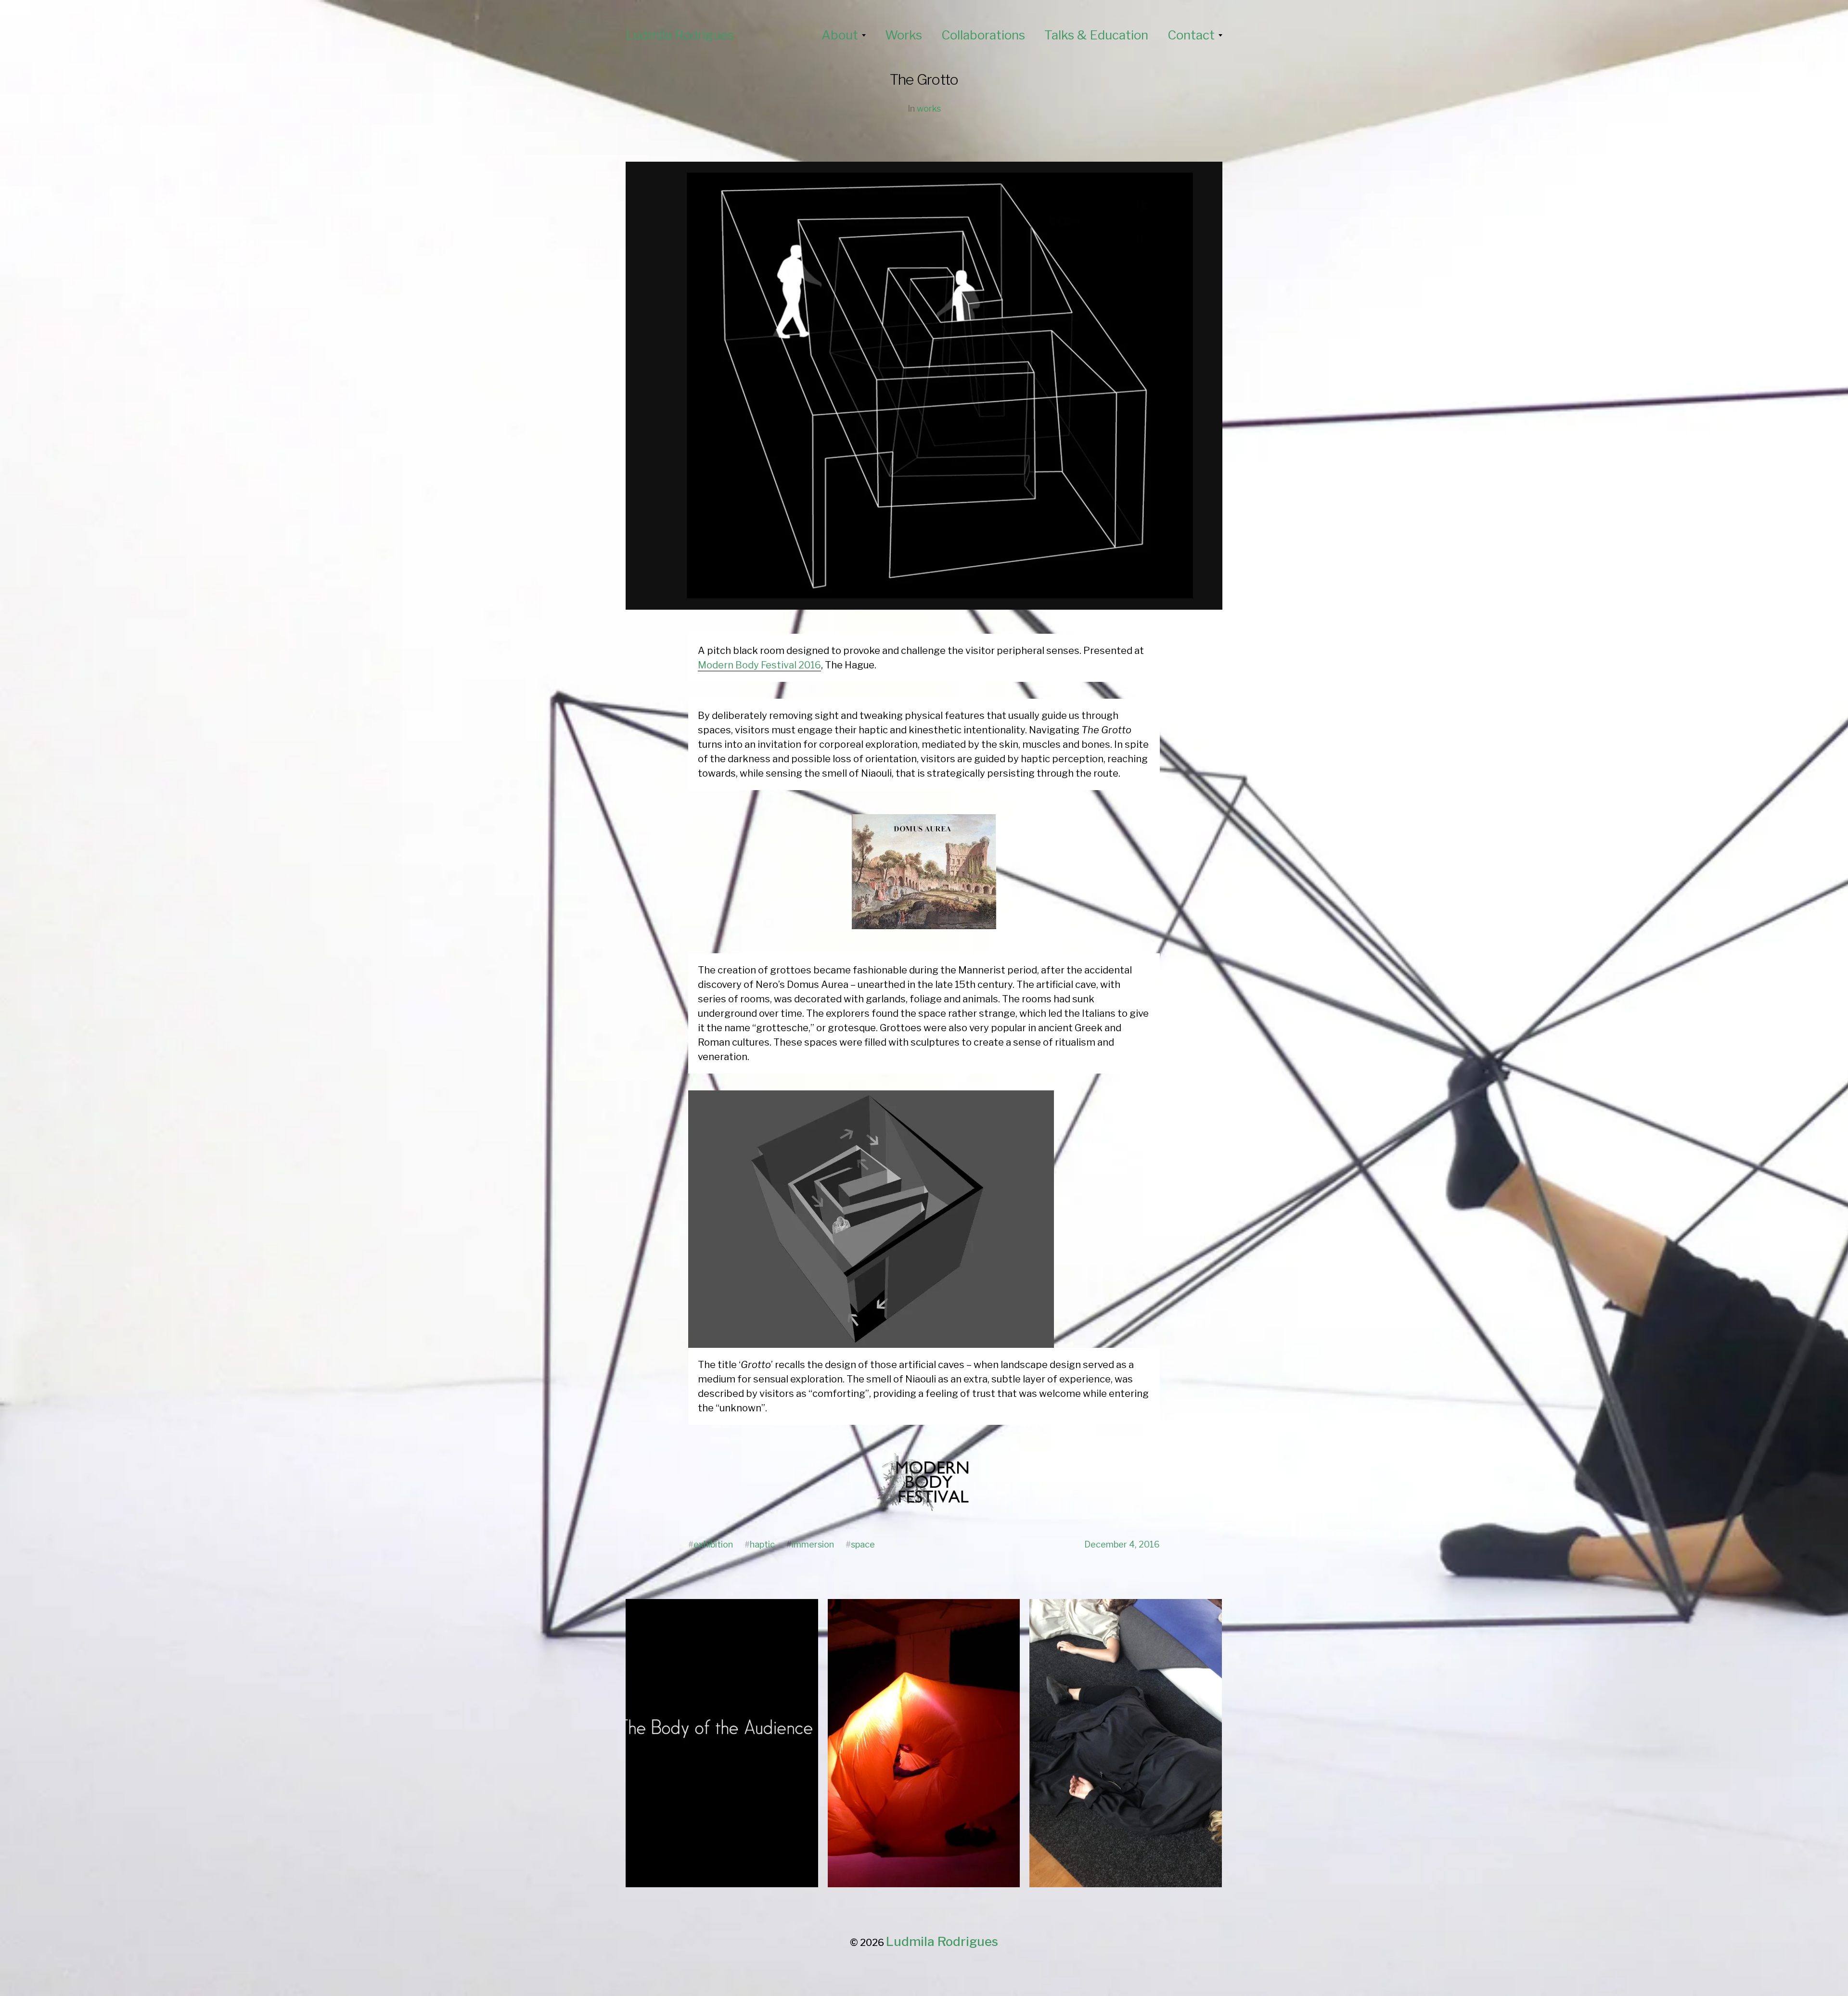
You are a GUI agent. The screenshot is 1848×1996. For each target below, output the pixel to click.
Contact (1191, 35)
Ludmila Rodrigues (680, 35)
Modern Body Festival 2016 (759, 665)
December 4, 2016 (1122, 1544)
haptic (762, 1544)
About (840, 35)
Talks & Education (1096, 35)
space (863, 1544)
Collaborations (983, 35)
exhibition (713, 1544)
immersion (813, 1544)
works (929, 109)
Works (904, 35)
